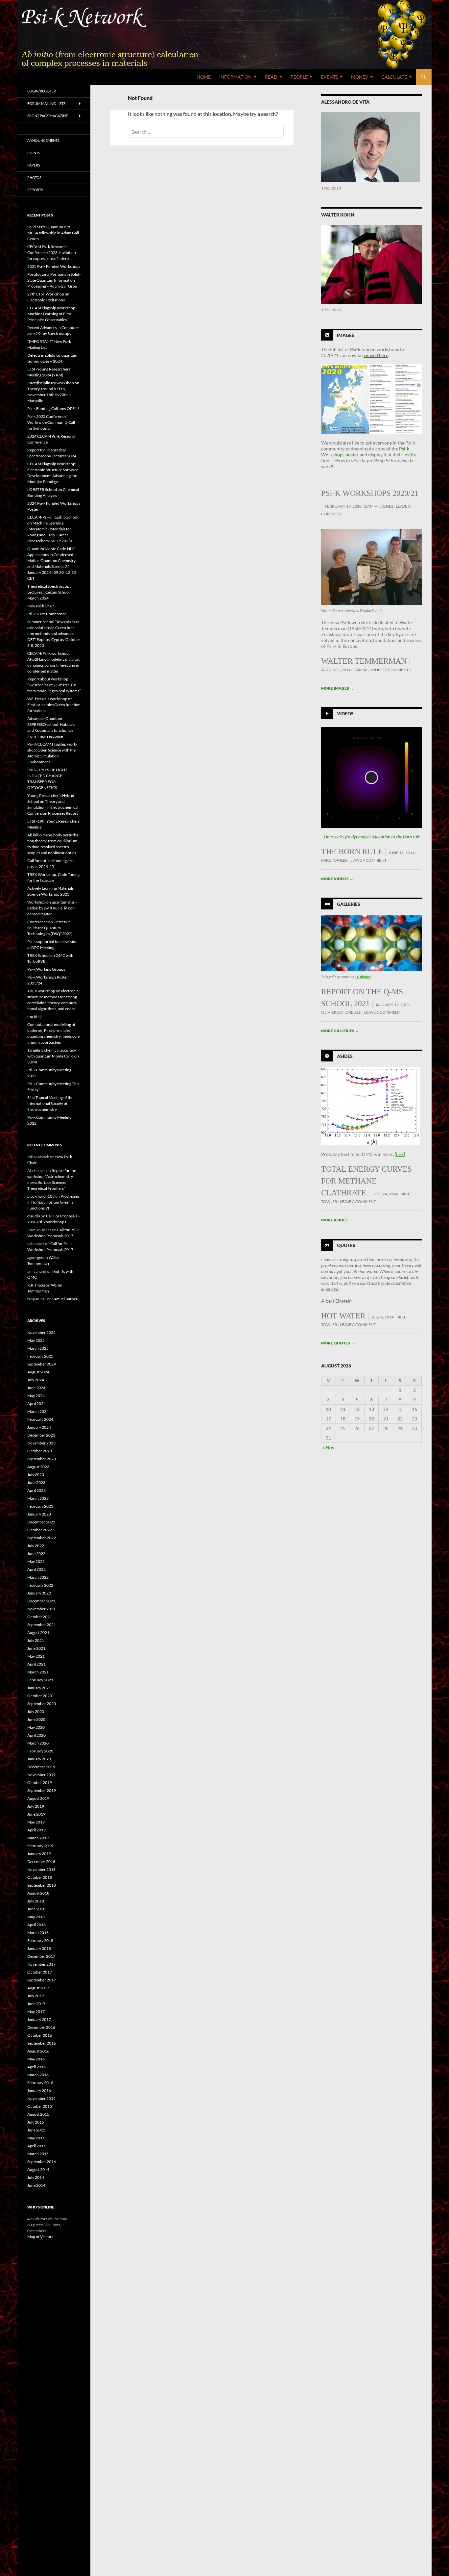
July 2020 (36, 1711)
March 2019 (38, 1838)
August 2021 (38, 1632)
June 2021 (36, 1648)
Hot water (343, 1316)
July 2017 (36, 1996)
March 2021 (38, 1672)
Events (329, 77)
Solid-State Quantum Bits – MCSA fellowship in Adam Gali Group (53, 233)
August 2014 (38, 2169)
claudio (34, 1216)
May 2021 (36, 1656)
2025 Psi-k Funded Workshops (54, 266)
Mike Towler (334, 860)
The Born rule (352, 852)
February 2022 (40, 1585)
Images (346, 335)
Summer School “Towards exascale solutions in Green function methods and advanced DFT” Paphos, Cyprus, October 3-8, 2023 (54, 634)
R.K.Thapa (36, 1285)
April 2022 (36, 1569)
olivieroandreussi (341, 1012)
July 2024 (36, 1380)
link (400, 1154)
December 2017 (41, 1956)
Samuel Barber (65, 1299)
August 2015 (38, 2114)
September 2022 (42, 1538)
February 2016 (40, 2083)
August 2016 (38, 2051)
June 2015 (36, 2130)
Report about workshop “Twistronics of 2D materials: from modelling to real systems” (54, 685)
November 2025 (41, 1332)
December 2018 (41, 1862)
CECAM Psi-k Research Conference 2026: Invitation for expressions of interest (52, 253)
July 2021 (36, 1640)
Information (236, 77)
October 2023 (40, 1451)
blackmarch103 (41, 1196)
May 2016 (36, 2059)
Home (204, 77)
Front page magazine (47, 116)
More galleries (340, 1031)
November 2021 (41, 1609)
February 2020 (40, 1751)
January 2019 (39, 1854)
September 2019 (42, 1790)
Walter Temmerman (364, 661)
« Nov (329, 1447)
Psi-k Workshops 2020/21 (370, 493)
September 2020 (42, 1704)
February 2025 (40, 1356)
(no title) (35, 1017)
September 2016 (42, 2043)
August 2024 (38, 1372)
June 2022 (36, 1554)
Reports (35, 190)
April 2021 (36, 1664)
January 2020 (39, 1759)
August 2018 (38, 1893)
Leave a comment (368, 860)
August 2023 (38, 1467)
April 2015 (36, 2146)
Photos (34, 178)
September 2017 (42, 1980)
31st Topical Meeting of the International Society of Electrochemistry (50, 1103)
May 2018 (36, 1917)
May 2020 (36, 1727)
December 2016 (41, 2027)
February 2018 (40, 1940)
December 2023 (41, 1435)
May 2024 (36, 1396)
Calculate (394, 77)
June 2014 (36, 2185)
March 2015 (38, 2154)
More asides (337, 1220)
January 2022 (39, 1593)
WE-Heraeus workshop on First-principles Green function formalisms (54, 705)
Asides (345, 1056)
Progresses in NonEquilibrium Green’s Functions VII (53, 1202)
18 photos (363, 977)
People (299, 77)
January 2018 (39, 1948)
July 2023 (36, 1475)
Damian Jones (379, 506)
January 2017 (39, 2019)
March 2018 (38, 1933)
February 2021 (40, 1680)
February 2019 (40, 1846)
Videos (345, 713)
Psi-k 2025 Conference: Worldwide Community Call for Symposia (51, 422)
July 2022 (36, 1546)
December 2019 (41, 1767)
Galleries (349, 904)
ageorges (35, 1257)
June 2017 (36, 2004)
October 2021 (40, 1617)
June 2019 (36, 1814)
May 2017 (36, 2012)
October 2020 (40, 1696)
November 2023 (41, 1443)
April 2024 (36, 1403)
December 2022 (41, 1522)
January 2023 (39, 1514)
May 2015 (36, 2138)
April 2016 (36, 2067)
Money (360, 77)
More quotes (338, 1343)
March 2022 (38, 1577)
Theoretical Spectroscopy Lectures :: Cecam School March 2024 (49, 592)
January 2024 (39, 1427)
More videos (337, 879)
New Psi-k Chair (41, 606)
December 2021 (41, 1601)
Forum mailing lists (46, 103)
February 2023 (40, 1506)
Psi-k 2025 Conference (47, 614)
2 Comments (398, 670)
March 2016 (38, 2075)
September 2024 (42, 1364)
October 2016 (40, 2035)
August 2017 (38, 1988)
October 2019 (40, 1783)
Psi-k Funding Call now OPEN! (53, 408)
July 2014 (36, 2177)
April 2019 (36, 1830)
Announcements (43, 140)
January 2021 (39, 1688)
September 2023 (42, 1459)
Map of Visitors (40, 2237)
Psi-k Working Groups (46, 969)
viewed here (376, 355)
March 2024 (38, 1411)
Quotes (346, 1245)
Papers (34, 165)
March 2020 (38, 1743)
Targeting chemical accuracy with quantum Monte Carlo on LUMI (53, 1056)
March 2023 (38, 1498)
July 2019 (36, 1806)
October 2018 (40, 1877)
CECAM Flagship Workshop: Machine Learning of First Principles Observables (52, 314)
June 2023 (36, 1482)
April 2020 (36, 1735)
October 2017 (40, 1972)
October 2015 (40, 2106)
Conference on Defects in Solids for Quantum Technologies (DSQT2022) (50, 928)
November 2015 (41, 2098)
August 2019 (38, 1798)
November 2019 (41, 1775)
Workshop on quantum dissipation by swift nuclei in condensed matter (52, 908)
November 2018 (41, 1869)
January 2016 (39, 2091)
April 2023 (36, 1490)
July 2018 (36, 1901)
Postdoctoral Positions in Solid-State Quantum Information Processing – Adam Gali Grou (54, 280)
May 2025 (36, 1340)
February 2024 (40, 1419)
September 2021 (42, 1625)
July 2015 (36, 2122)
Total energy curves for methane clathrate (366, 1181)
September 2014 (42, 2162)
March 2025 (38, 1348)
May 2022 (36, 1561)
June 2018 (36, 1909)
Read (271, 77)
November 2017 (41, 1964)
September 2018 (42, 1885)
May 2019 (36, 1822)
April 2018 (36, 1925)
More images (337, 688)
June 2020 (36, 1719)
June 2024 (36, 1388)
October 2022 (40, 1530)
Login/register (42, 91)
